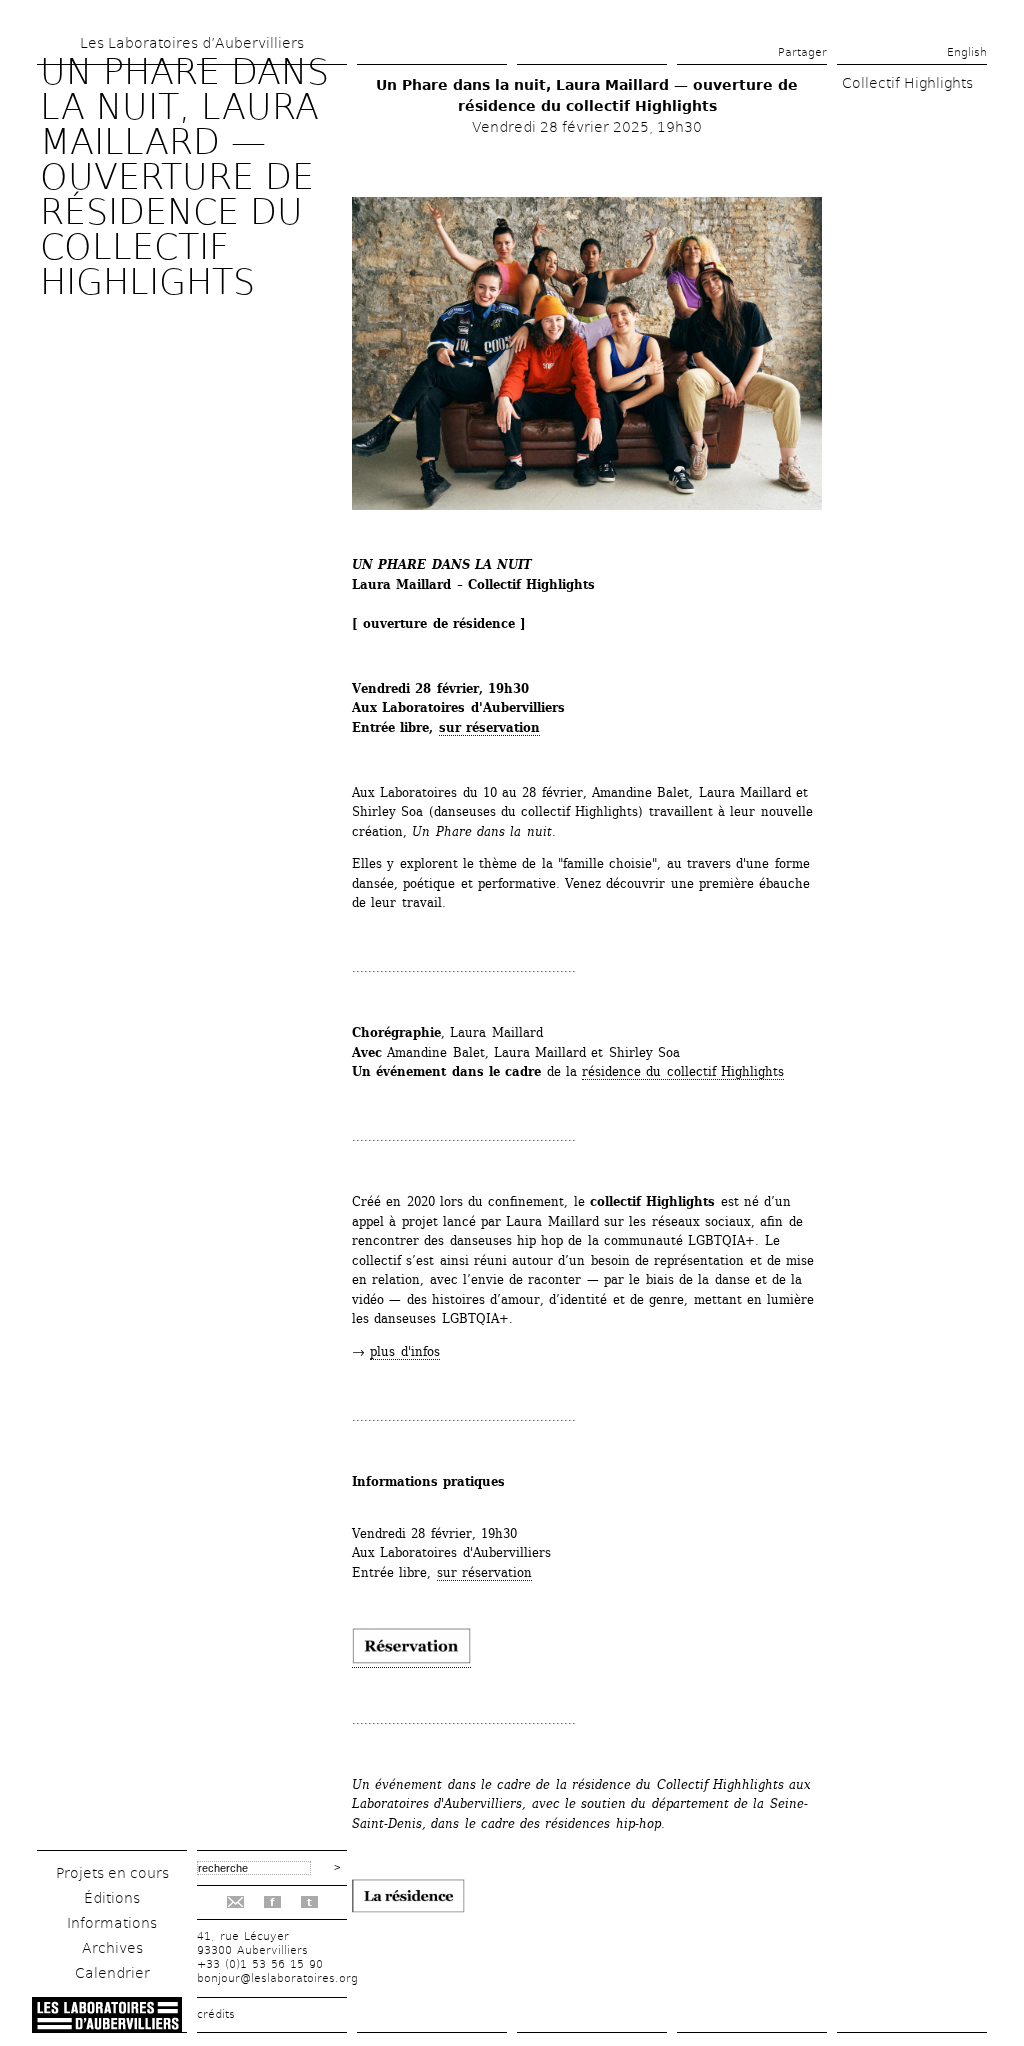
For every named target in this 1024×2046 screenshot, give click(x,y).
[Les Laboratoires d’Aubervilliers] (107, 2027)
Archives (112, 1948)
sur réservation (489, 727)
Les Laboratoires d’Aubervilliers (192, 43)
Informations (112, 1923)
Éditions (112, 1898)
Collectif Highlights (907, 83)
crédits (216, 2014)
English (967, 52)
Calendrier (112, 1973)
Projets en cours (112, 1873)
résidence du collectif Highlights (683, 1071)
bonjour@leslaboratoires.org (277, 1978)
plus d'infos (404, 1351)
